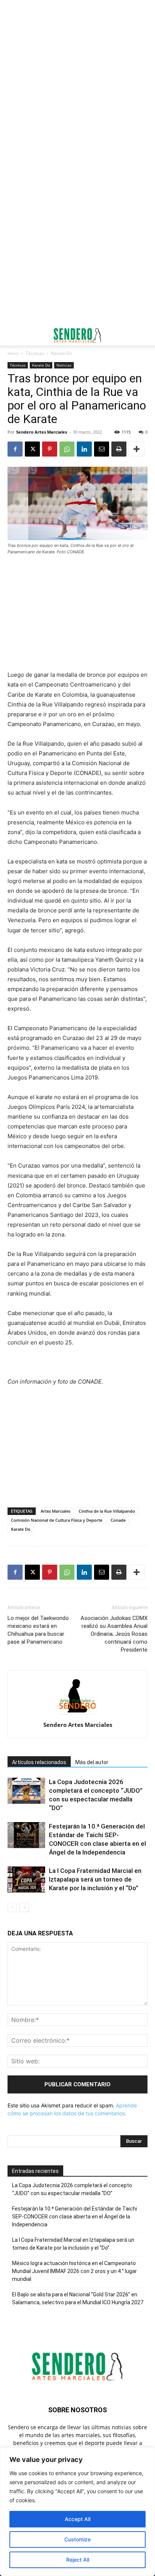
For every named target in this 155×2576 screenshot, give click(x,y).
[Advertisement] (77, 81)
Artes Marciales (55, 1511)
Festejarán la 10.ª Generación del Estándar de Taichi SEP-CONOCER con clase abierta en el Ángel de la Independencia (74, 2217)
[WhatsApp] (67, 449)
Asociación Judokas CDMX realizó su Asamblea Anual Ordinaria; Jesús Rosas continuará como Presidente (114, 1634)
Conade (118, 1520)
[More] (137, 449)
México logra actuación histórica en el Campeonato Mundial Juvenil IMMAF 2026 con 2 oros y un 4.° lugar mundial (74, 2271)
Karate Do (62, 353)
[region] (77, 2512)
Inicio (13, 353)
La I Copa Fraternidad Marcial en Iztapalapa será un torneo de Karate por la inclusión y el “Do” (95, 1879)
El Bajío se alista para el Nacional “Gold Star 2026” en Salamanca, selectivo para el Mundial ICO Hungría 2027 (78, 2298)
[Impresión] (119, 449)
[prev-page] (12, 1907)
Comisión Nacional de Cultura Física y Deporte (57, 1520)
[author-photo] (77, 1714)
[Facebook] (15, 449)
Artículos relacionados (39, 1762)
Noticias (64, 365)
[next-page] (24, 1907)
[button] (13, 335)
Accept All (77, 2519)
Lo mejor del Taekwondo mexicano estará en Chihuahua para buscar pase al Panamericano (38, 1630)
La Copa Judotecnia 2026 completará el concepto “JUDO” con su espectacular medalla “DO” (72, 2189)
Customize (77, 2539)
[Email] (102, 449)
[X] (32, 449)
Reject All (78, 2560)
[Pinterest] (50, 449)
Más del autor (92, 1762)
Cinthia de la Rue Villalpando (107, 1511)
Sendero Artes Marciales (42, 432)
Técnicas (35, 353)
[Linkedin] (84, 449)
